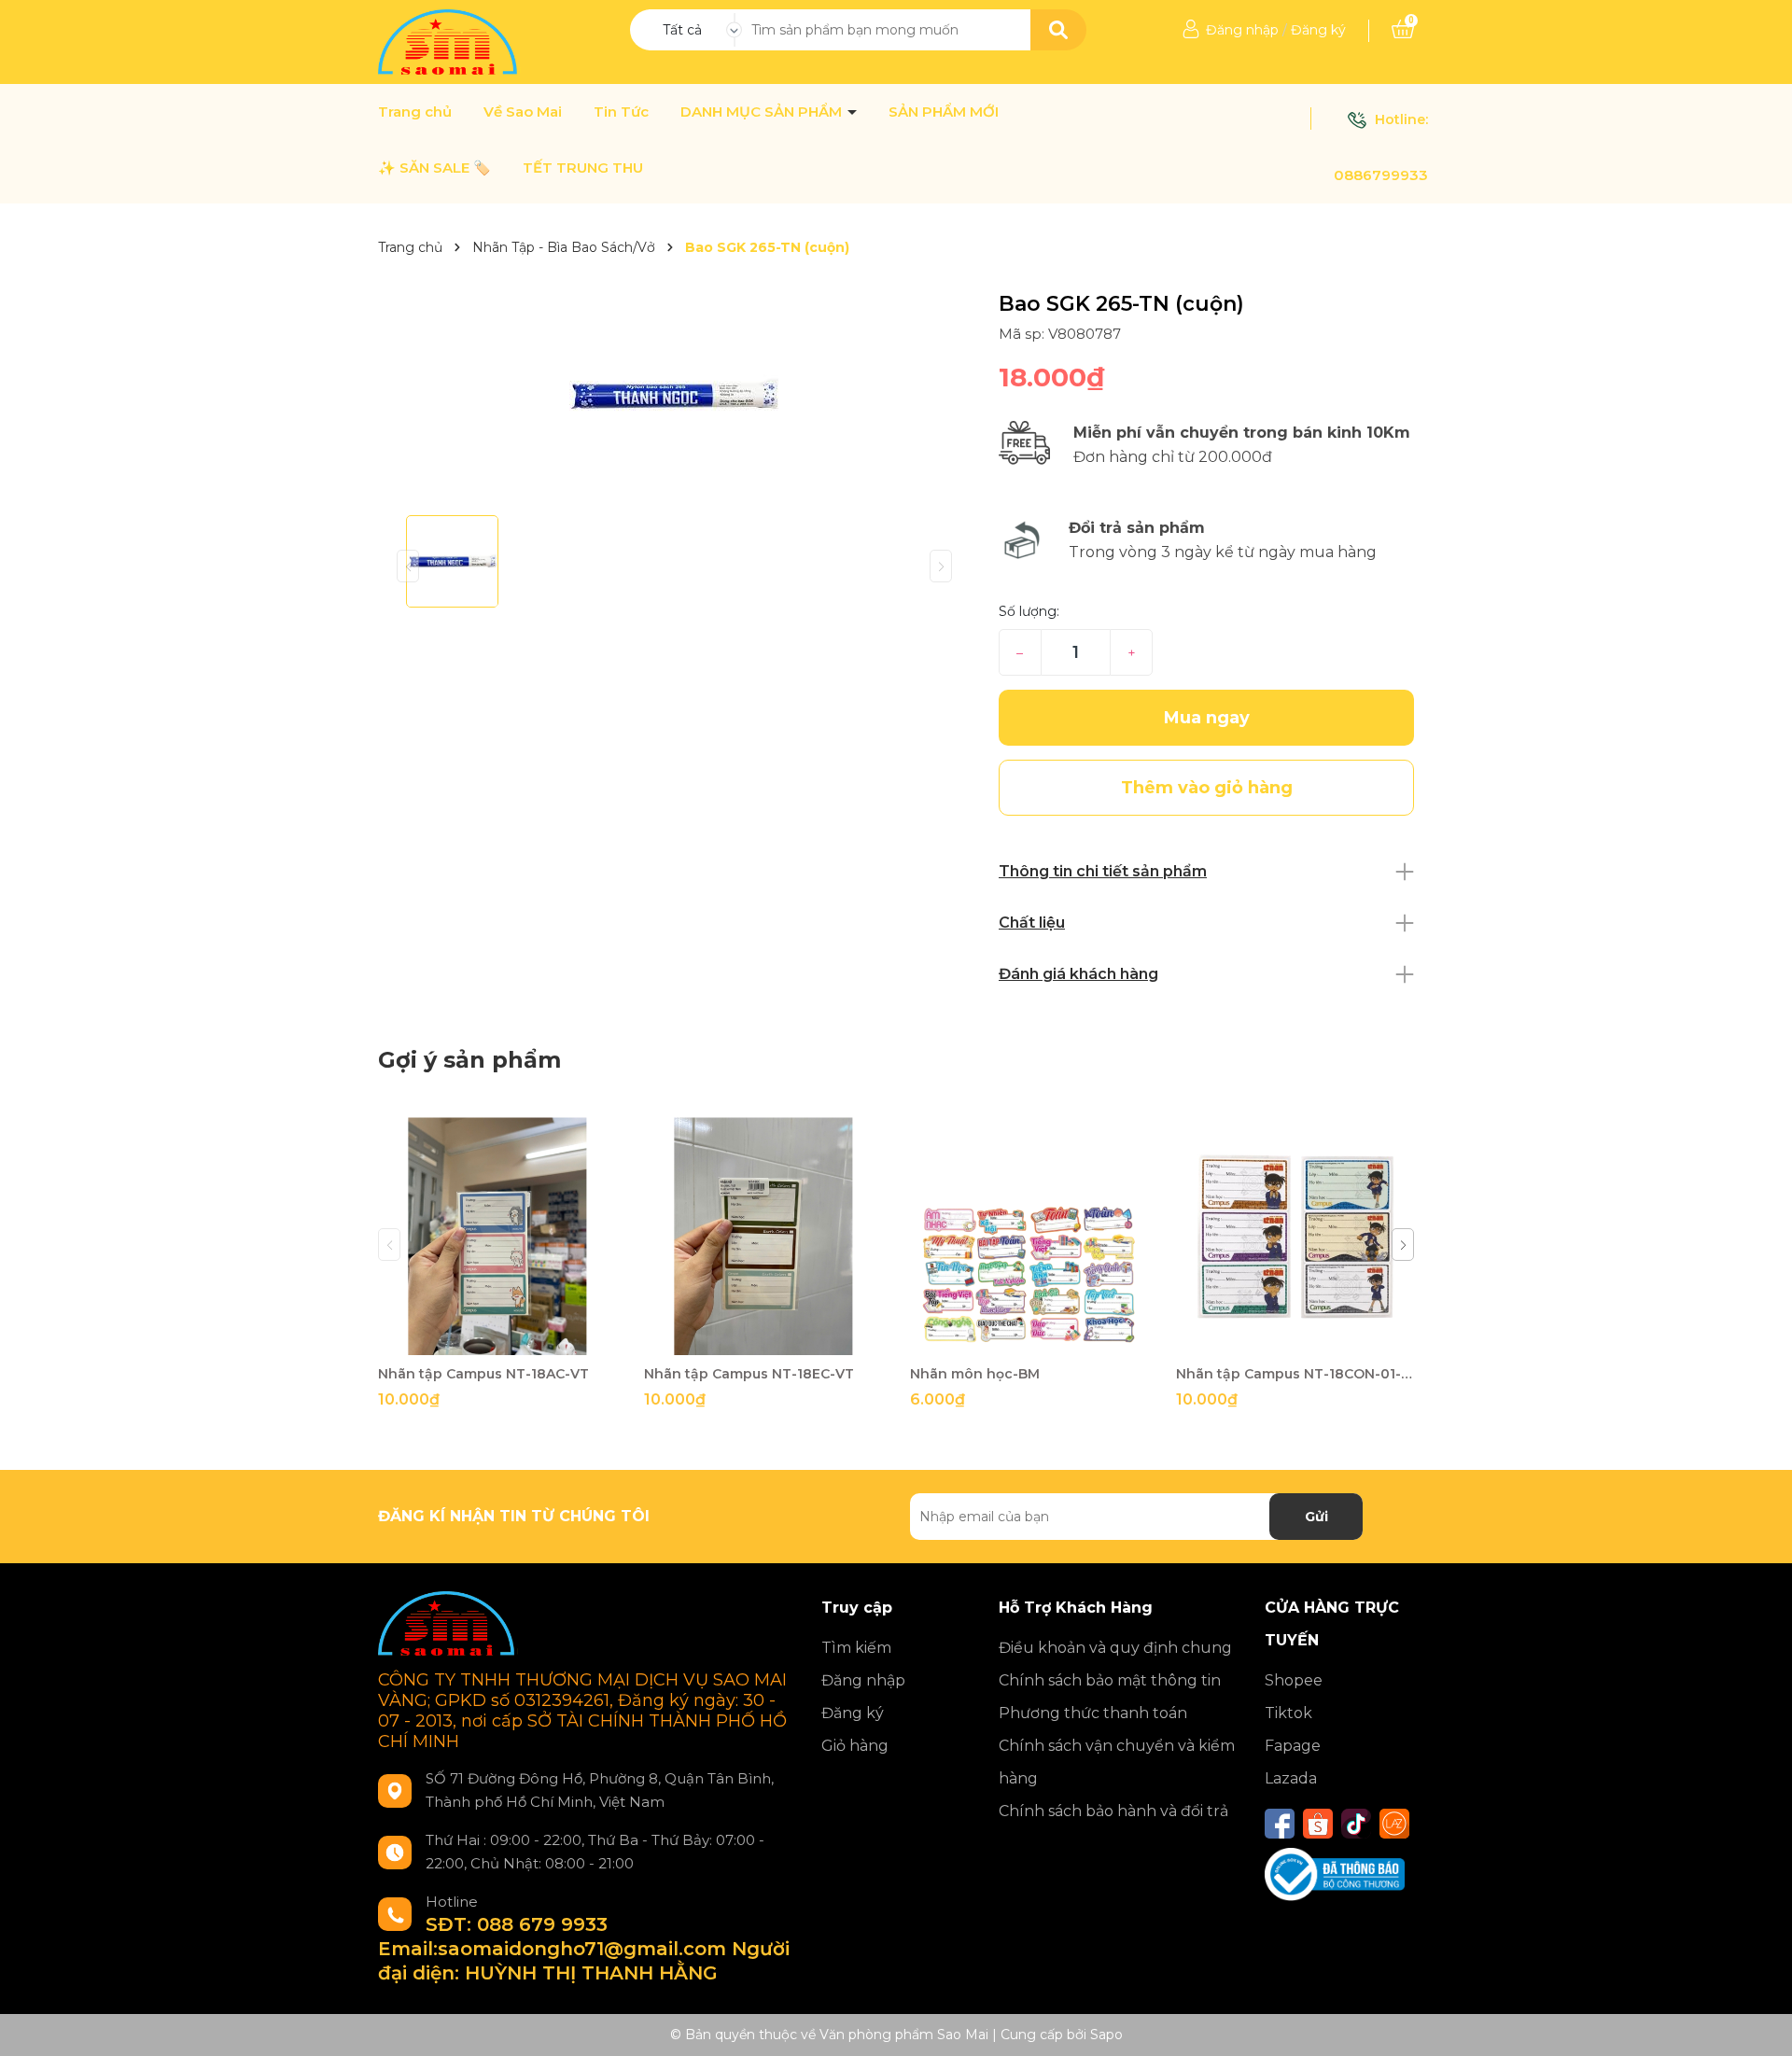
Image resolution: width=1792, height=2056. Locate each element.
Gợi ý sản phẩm (469, 1060)
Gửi (1316, 1517)
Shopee (1294, 1680)
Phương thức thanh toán (1093, 1713)
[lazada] (1394, 1824)
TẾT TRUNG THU (583, 168)
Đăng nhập (1242, 30)
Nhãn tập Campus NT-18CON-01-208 (1295, 1374)
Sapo (1106, 2035)
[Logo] (449, 41)
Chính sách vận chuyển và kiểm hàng (1117, 1762)
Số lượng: (1029, 611)
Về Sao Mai (523, 112)
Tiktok (1288, 1713)
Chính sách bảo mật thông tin (1110, 1680)
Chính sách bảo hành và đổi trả (1113, 1811)
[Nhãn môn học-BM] (1029, 1236)
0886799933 (1381, 175)
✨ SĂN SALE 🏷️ (434, 168)
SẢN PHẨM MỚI (944, 112)
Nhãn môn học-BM (975, 1374)
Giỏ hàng (855, 1746)
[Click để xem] (674, 396)
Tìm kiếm (856, 1648)
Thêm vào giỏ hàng (509, 1339)
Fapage (1293, 1746)
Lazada (1291, 1778)
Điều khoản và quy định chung (1115, 1648)
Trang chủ (415, 112)
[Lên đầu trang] (1759, 2023)
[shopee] (1318, 1824)
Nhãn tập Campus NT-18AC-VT (483, 1374)
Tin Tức (621, 112)
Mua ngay (1207, 718)
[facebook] (1280, 1824)
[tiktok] (1356, 1824)
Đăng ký (1318, 30)
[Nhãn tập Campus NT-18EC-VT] (763, 1236)
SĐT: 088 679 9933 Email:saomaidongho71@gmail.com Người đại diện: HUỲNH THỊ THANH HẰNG (584, 1949)
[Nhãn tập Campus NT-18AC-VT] (497, 1236)
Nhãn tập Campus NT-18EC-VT (749, 1374)
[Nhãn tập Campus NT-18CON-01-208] (1295, 1236)
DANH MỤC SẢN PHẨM (763, 112)
